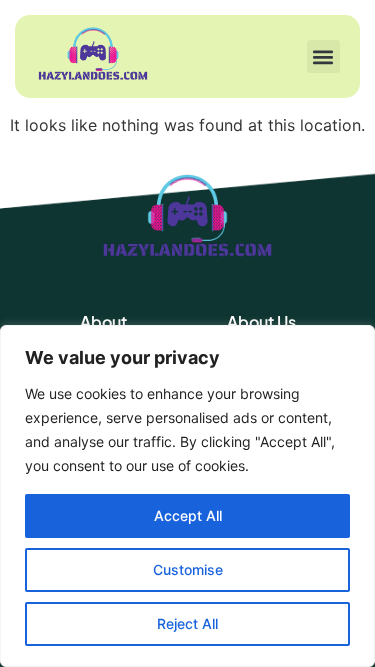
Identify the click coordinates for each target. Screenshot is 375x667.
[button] (323, 56)
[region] (187, 496)
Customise (188, 569)
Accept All (188, 515)
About (103, 321)
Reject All (187, 623)
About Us (261, 321)
